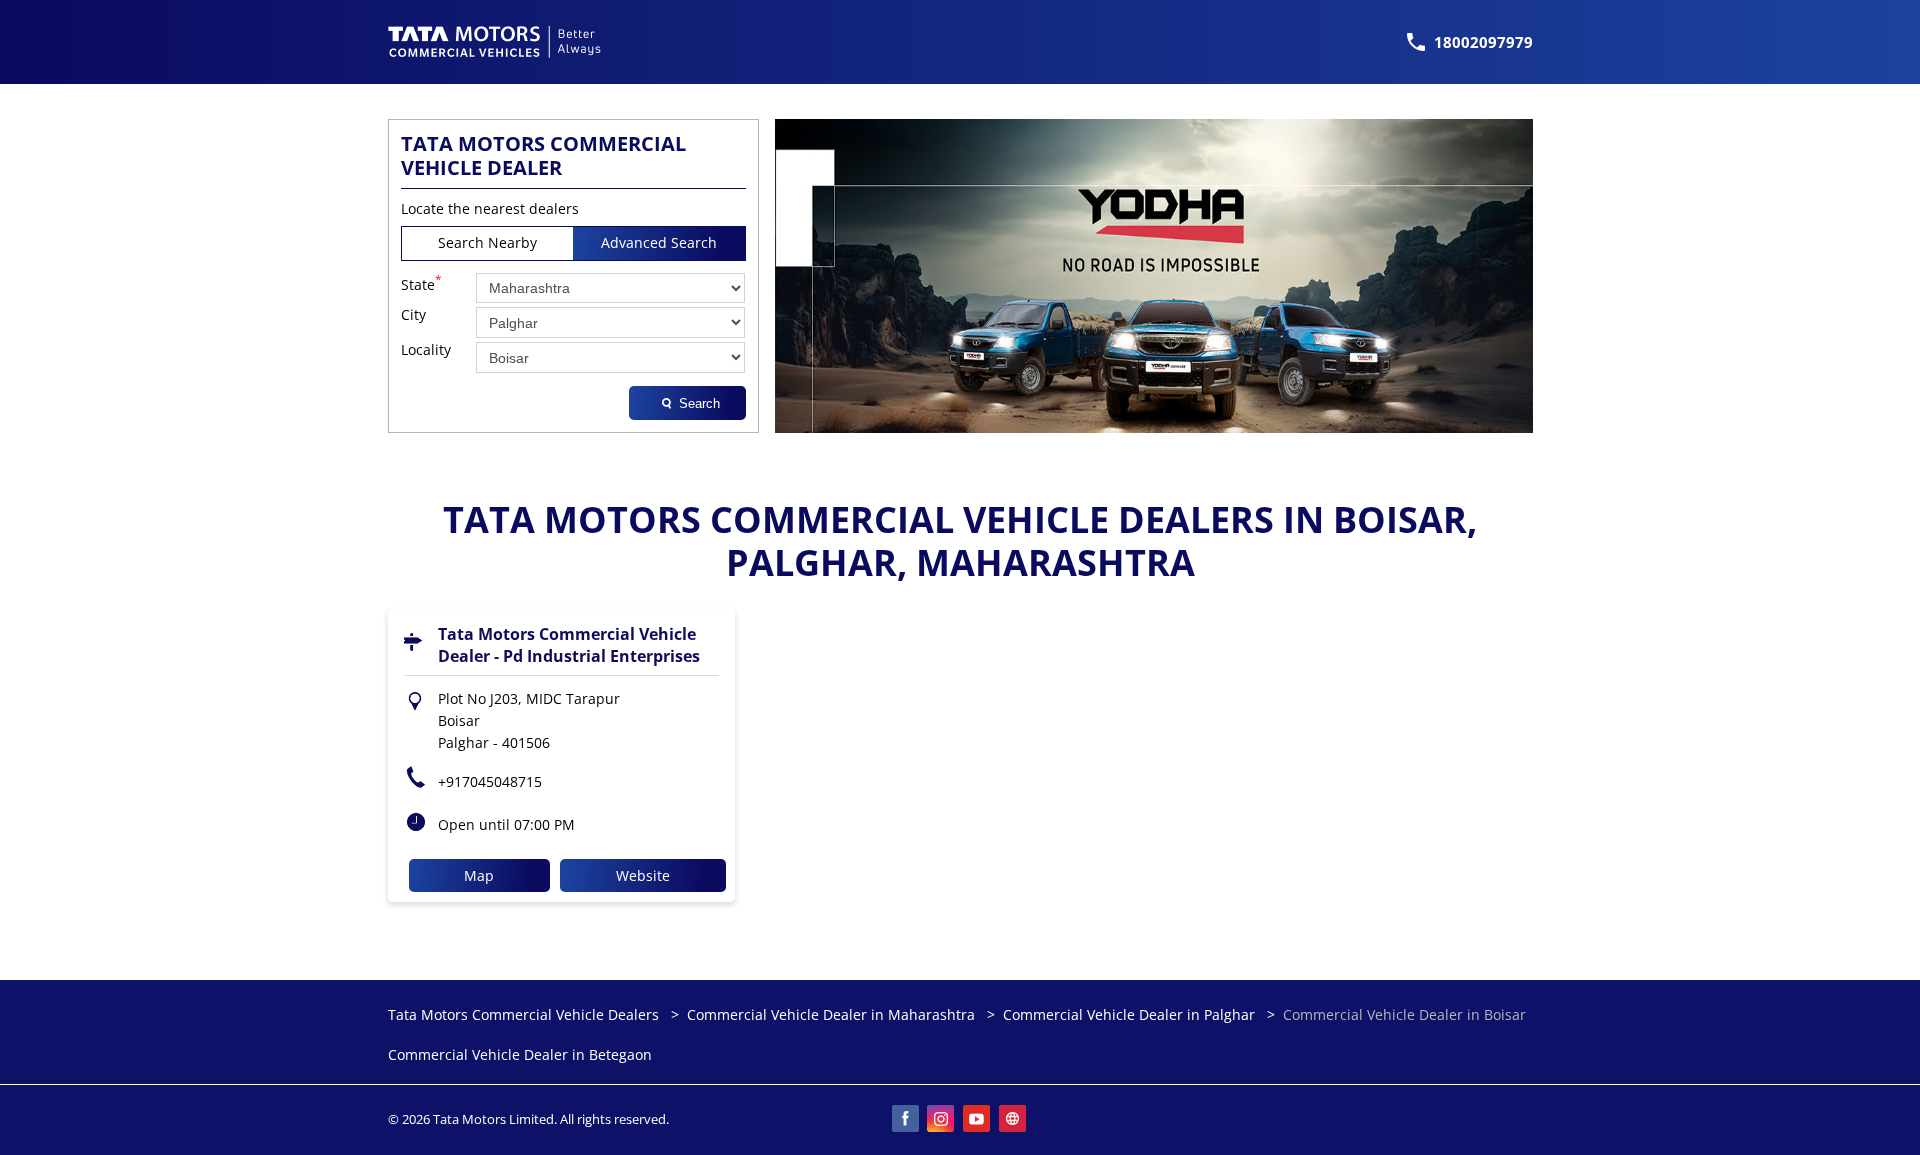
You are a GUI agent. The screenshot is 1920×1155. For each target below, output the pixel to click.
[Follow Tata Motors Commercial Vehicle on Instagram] (942, 1120)
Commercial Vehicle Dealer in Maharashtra (831, 1014)
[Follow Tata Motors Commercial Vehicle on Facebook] (906, 1120)
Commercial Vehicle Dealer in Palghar (1129, 1014)
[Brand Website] (1014, 1120)
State (421, 283)
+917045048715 (490, 781)
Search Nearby (487, 242)
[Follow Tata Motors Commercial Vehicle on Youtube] (978, 1120)
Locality (426, 350)
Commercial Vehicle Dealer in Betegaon (520, 1055)
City (413, 315)
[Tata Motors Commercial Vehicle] (495, 42)
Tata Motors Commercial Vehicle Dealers (525, 1014)
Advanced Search (659, 242)
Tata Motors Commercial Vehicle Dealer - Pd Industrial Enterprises (569, 645)
